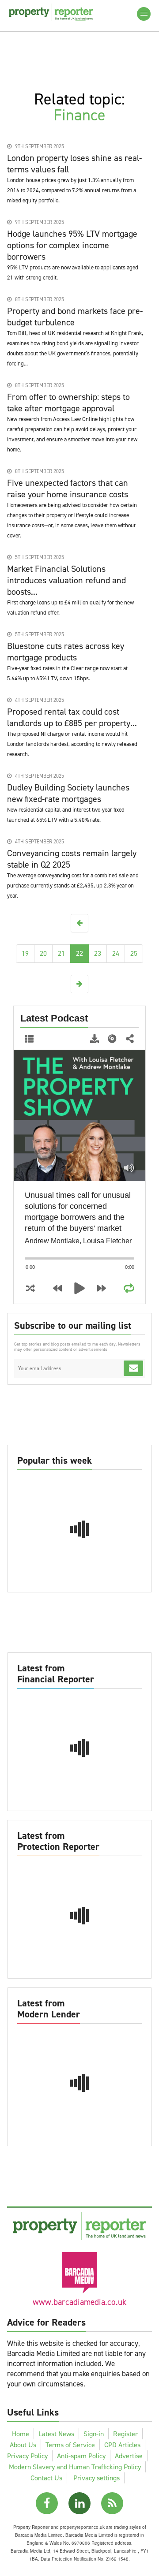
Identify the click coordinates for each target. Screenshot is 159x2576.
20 (43, 953)
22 (79, 953)
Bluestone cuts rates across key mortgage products (66, 652)
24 (116, 953)
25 (134, 953)
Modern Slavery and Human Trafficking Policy (75, 2467)
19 (25, 953)
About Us (23, 2445)
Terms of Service (70, 2445)
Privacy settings (97, 2478)
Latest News (56, 2434)
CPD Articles (122, 2445)
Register (125, 2434)
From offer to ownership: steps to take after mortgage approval (68, 403)
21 (61, 953)
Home (21, 2434)
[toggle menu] (144, 14)
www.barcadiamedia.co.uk (79, 2302)
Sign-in (94, 2434)
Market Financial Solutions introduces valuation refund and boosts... (66, 580)
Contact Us (46, 2478)
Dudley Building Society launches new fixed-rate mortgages (68, 793)
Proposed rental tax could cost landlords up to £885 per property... (72, 717)
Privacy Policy (27, 2456)
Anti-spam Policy (81, 2456)
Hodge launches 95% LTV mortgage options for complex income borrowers (72, 245)
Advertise (129, 2456)
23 (98, 953)
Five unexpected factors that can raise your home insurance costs (68, 488)
